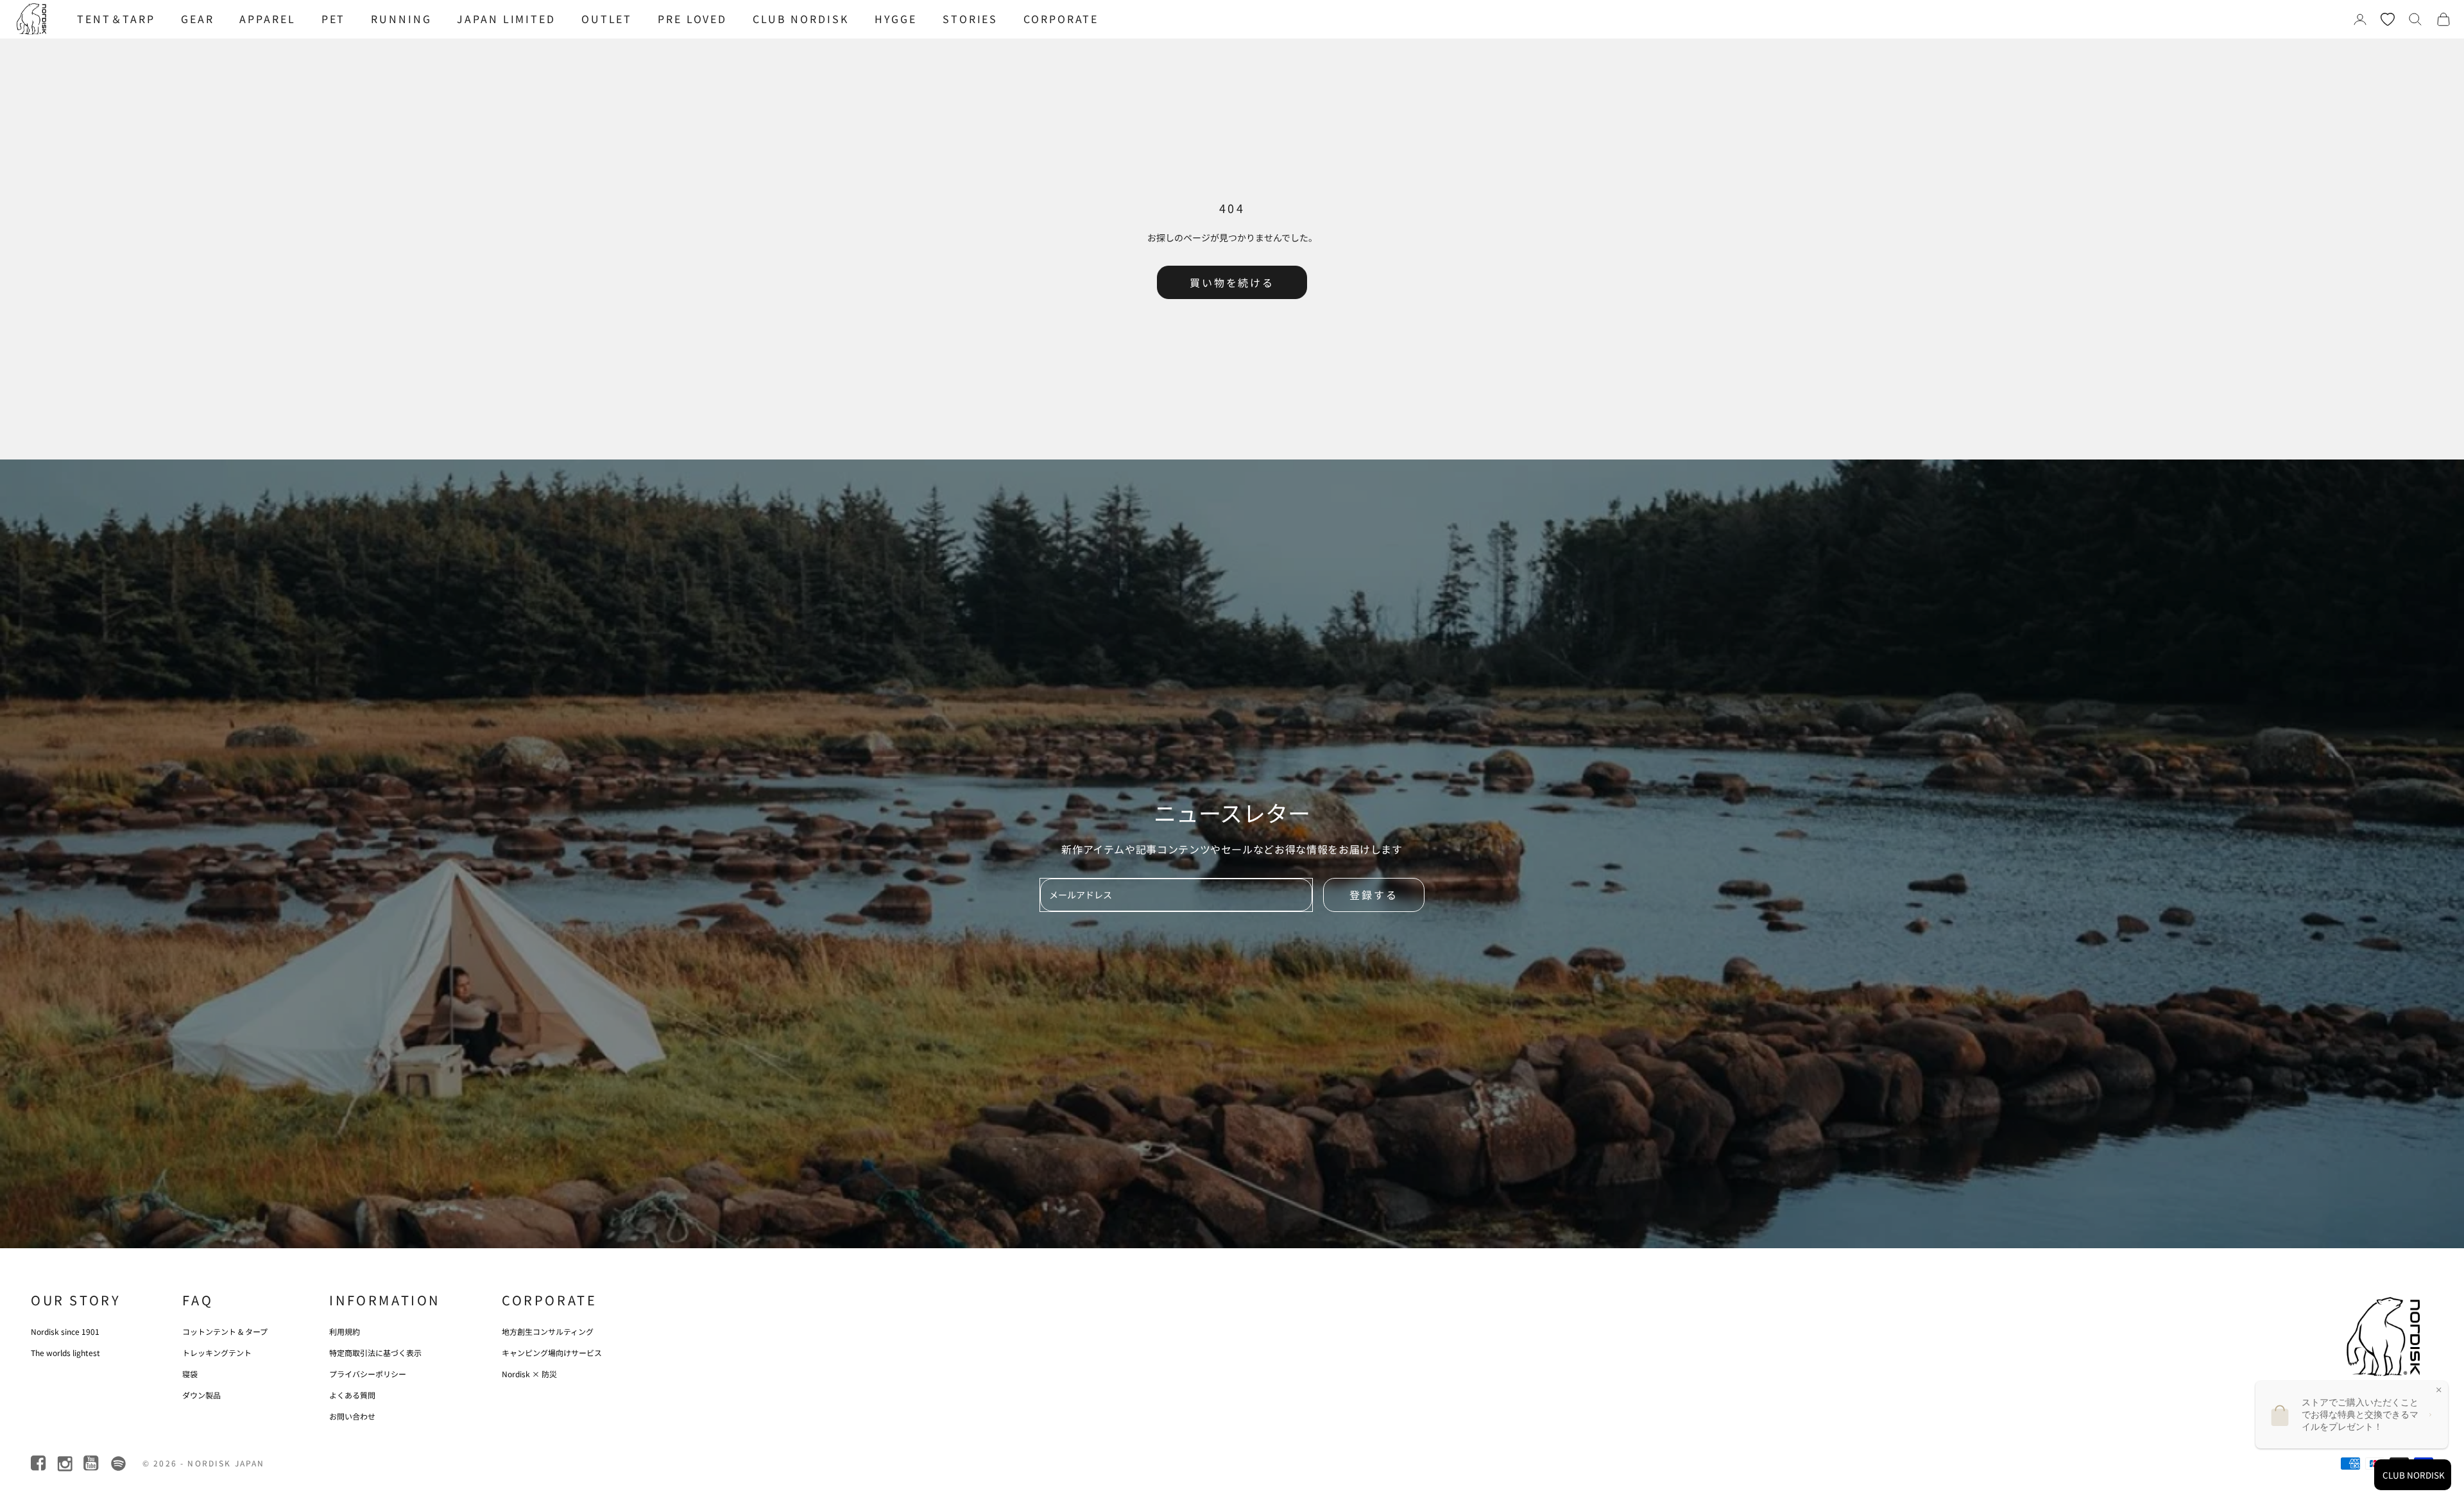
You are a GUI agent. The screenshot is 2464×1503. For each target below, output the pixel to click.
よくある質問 (352, 1395)
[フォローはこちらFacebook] (39, 1464)
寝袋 (190, 1374)
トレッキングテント (217, 1353)
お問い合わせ (352, 1416)
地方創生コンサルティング (548, 1331)
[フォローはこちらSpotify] (118, 1464)
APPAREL (267, 19)
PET (334, 19)
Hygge (896, 19)
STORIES (970, 19)
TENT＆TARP (116, 19)
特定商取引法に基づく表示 (375, 1353)
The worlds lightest (65, 1353)
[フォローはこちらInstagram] (66, 1464)
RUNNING (401, 19)
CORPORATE (1061, 19)
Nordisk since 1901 (65, 1331)
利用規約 (345, 1331)
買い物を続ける (1232, 282)
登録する (1374, 895)
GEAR (198, 19)
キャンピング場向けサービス (552, 1353)
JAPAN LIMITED (506, 19)
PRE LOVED (692, 19)
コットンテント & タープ (225, 1331)
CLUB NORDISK (801, 19)
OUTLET (607, 19)
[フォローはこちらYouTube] (92, 1464)
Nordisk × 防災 (529, 1374)
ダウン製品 (201, 1395)
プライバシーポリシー (368, 1374)
